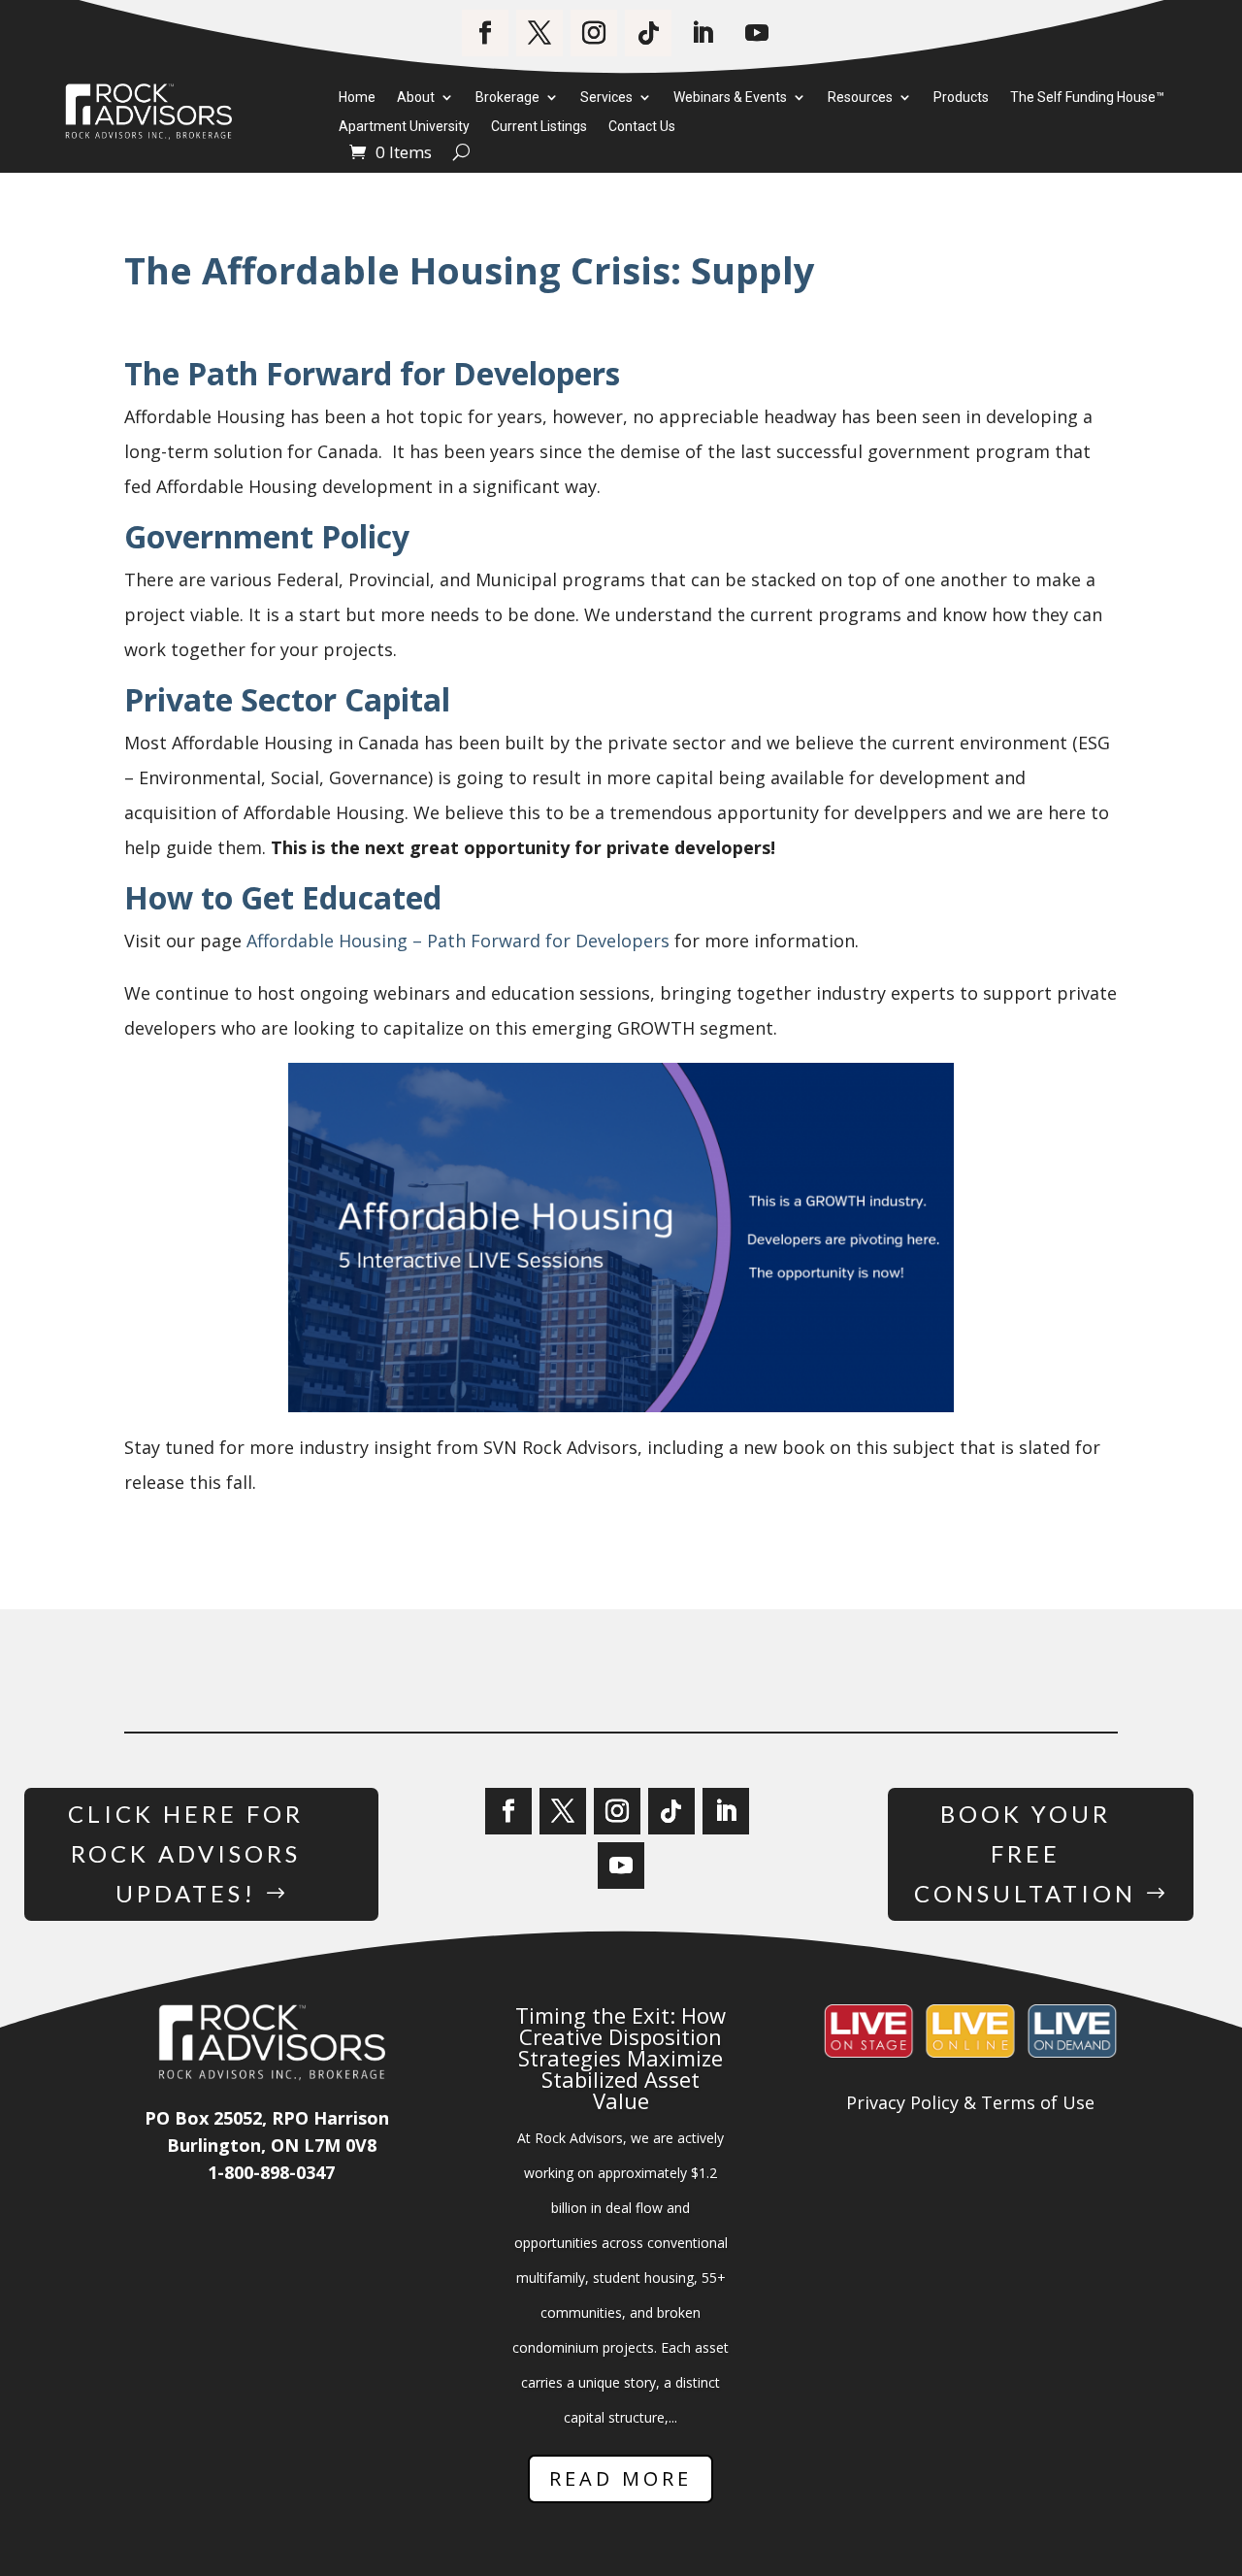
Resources (860, 98)
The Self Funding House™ (1087, 98)
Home (357, 98)
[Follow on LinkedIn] (703, 33)
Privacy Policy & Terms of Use (970, 2102)
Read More (621, 2478)
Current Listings (539, 127)
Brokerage (507, 98)
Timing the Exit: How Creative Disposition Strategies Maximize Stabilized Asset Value (621, 2058)
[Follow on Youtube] (757, 33)
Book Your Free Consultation (1025, 1853)
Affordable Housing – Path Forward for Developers (458, 941)
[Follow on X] (539, 33)
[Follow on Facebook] (485, 33)
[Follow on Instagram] (594, 33)
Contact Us (642, 127)
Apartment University (404, 127)
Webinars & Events (730, 98)
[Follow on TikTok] (648, 33)
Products (961, 98)
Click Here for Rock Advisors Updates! (186, 1853)
